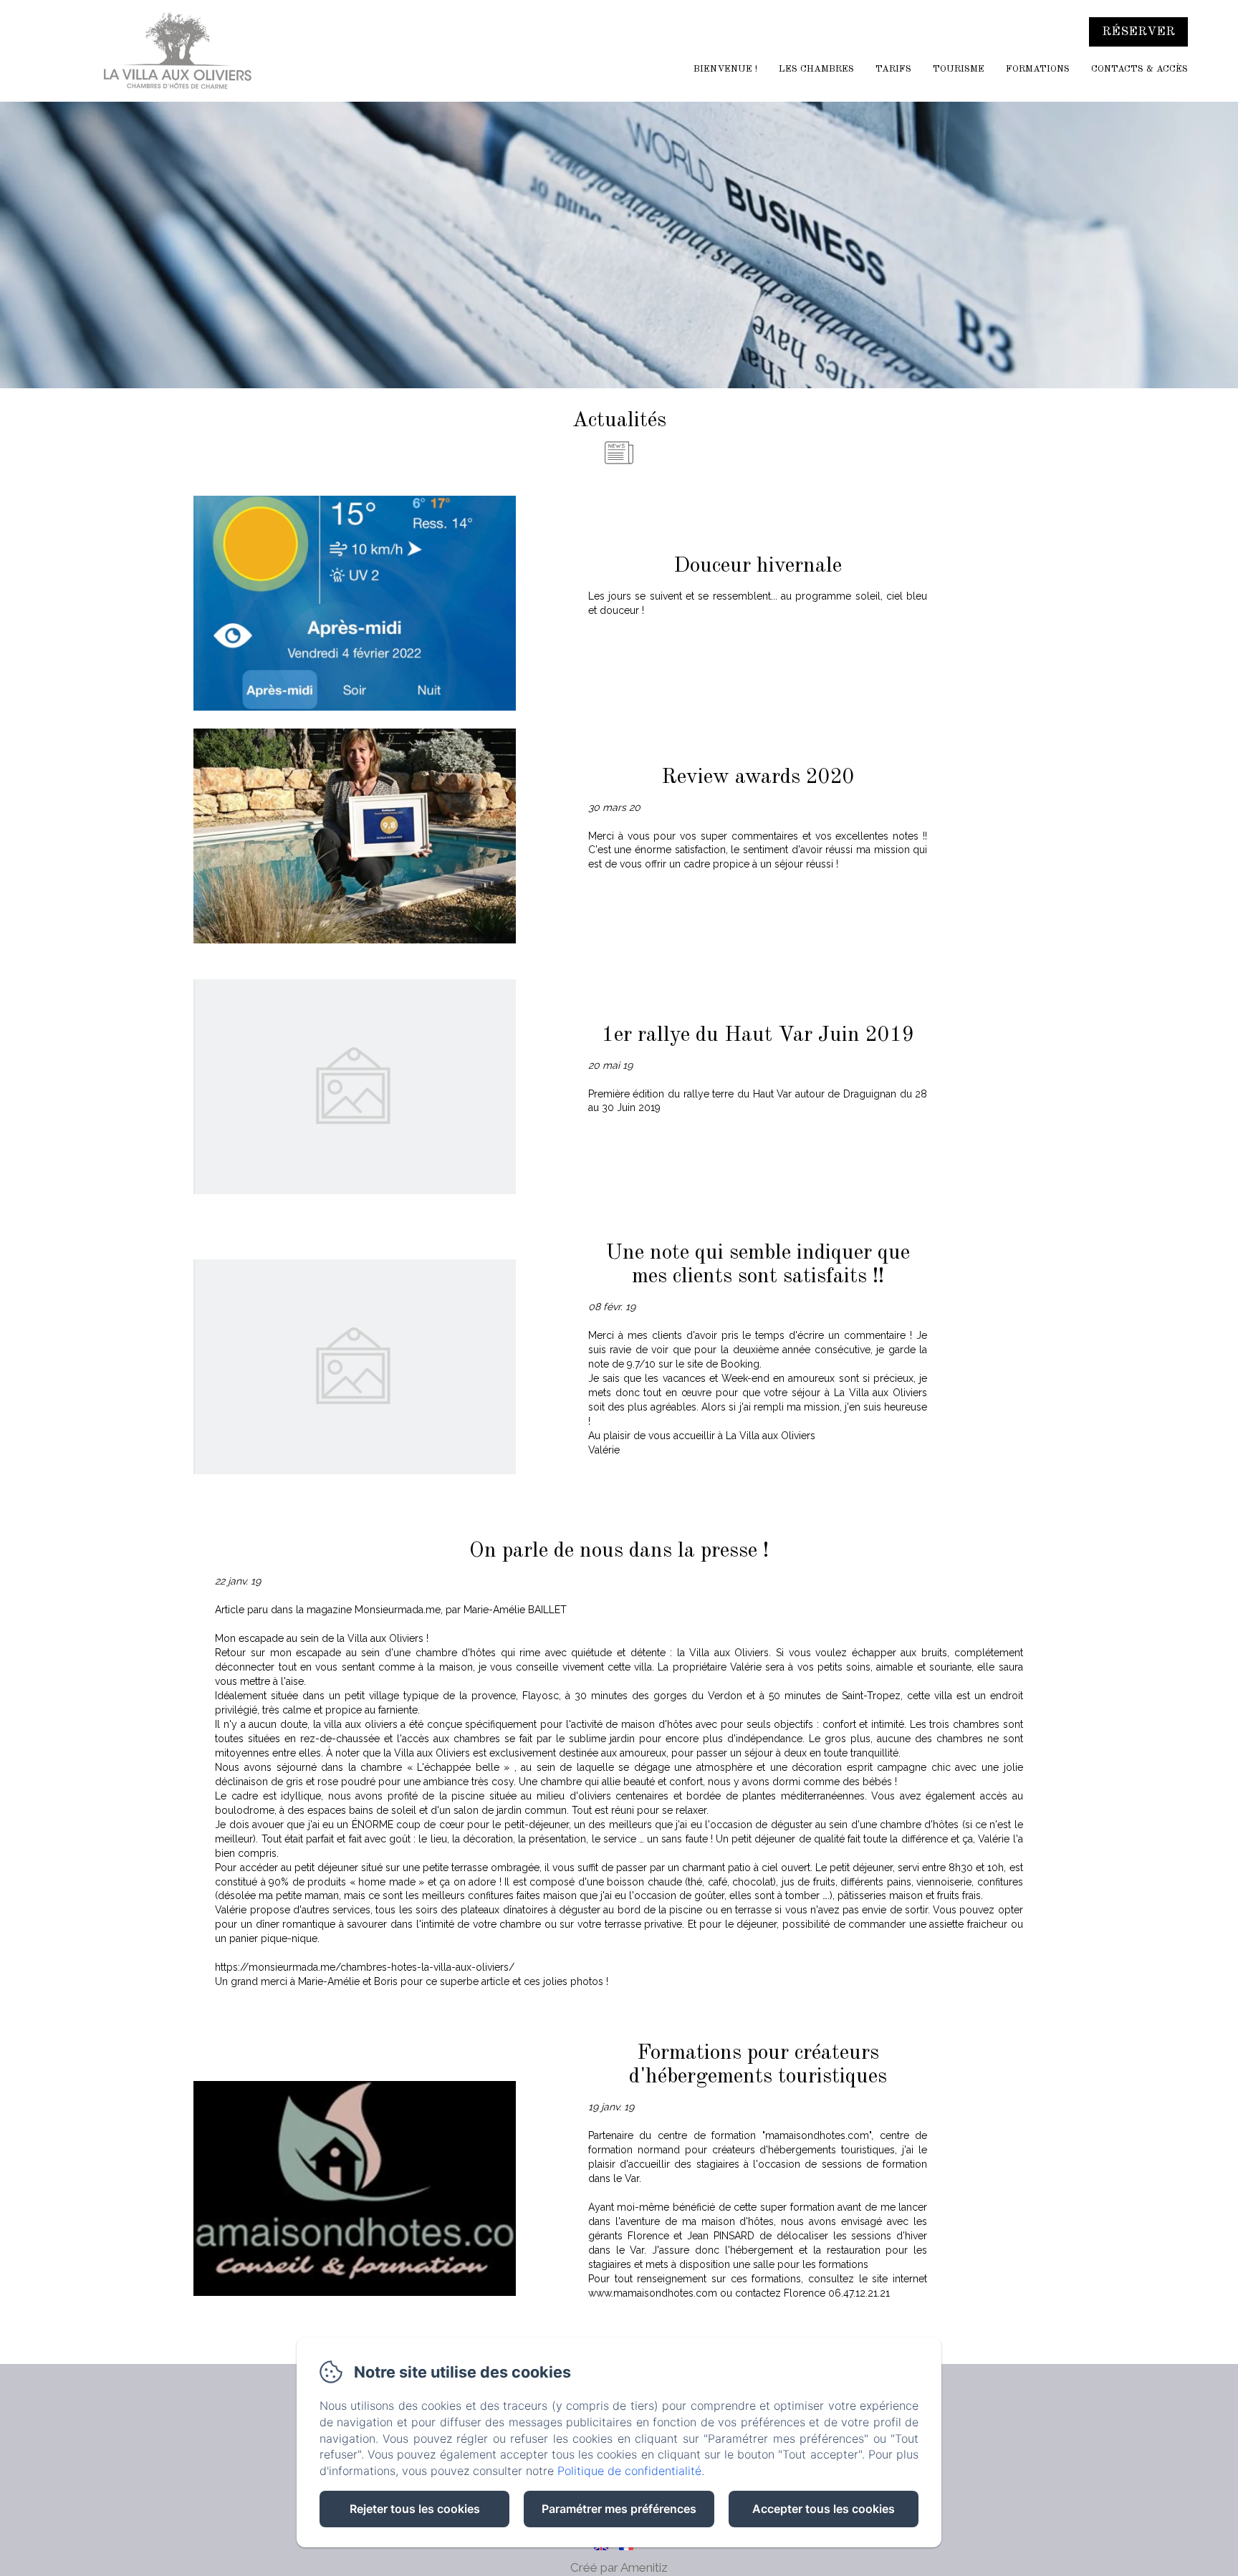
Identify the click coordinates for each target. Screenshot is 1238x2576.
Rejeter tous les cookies (415, 2509)
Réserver (1138, 32)
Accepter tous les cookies (824, 2509)
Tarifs (893, 69)
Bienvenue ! (725, 69)
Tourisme (959, 69)
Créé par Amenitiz (619, 2567)
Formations (1038, 69)
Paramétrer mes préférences (619, 2509)
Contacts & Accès (1139, 69)
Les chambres (816, 69)
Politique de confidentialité (629, 2471)
